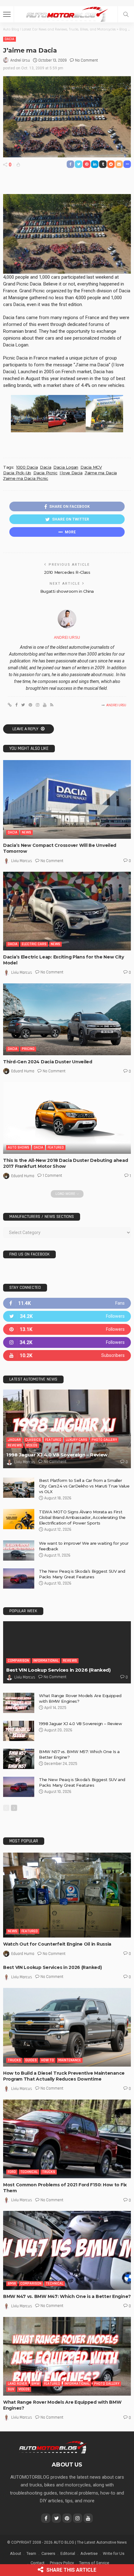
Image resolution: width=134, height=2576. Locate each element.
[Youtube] (67, 1355)
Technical (29, 2172)
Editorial (68, 2553)
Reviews (15, 1445)
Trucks (14, 2060)
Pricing (28, 1049)
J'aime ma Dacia (101, 473)
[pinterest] (67, 1329)
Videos (32, 1445)
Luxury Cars (77, 1440)
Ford (12, 2172)
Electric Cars (34, 944)
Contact (38, 2563)
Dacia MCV (91, 467)
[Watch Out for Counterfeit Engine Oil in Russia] (67, 1895)
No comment (86, 60)
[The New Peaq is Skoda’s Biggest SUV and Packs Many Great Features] (19, 1578)
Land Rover (17, 2384)
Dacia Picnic (45, 473)
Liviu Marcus (22, 861)
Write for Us (114, 2553)
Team (31, 2553)
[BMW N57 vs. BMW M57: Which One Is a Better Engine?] (19, 1759)
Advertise (89, 2553)
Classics (33, 1440)
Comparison (18, 1661)
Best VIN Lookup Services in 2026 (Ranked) (58, 1670)
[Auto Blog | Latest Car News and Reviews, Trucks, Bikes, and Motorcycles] (53, 2447)
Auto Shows (19, 1147)
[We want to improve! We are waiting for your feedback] (19, 1550)
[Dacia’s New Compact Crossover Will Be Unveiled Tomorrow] (67, 799)
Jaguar (14, 1440)
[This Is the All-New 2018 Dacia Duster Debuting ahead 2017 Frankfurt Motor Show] (67, 1118)
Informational (46, 1661)
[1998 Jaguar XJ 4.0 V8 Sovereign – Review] (67, 1429)
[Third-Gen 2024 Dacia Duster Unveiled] (67, 1019)
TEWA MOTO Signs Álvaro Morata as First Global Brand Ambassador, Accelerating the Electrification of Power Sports (82, 1517)
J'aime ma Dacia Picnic (26, 478)
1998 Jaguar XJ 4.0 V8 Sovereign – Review (57, 1455)
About (16, 2553)
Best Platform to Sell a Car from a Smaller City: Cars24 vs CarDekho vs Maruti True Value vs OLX (84, 1486)
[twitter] (67, 1316)
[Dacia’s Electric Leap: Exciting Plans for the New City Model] (67, 911)
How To (48, 2060)
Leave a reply (26, 729)
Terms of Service (94, 2563)
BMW (12, 2284)
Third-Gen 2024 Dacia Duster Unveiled (48, 1062)
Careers (48, 2553)
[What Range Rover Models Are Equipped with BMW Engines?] (19, 1703)
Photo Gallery (104, 1440)
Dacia (10, 39)
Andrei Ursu (20, 60)
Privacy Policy (62, 2563)
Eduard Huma (23, 1071)
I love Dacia (71, 473)
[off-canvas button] (7, 14)
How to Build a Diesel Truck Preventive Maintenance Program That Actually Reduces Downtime (64, 2076)
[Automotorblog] (67, 14)
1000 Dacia (27, 467)
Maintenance (70, 2060)
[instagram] (67, 1342)
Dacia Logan (66, 467)
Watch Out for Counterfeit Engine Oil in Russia (57, 1944)
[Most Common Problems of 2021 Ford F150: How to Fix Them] (67, 2139)
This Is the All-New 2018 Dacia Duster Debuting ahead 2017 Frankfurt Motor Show (65, 1163)
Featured (56, 1147)
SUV (11, 2389)
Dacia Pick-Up (17, 473)
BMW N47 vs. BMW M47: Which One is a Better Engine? (67, 2296)
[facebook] (67, 1303)
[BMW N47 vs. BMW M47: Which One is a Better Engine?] (67, 2250)
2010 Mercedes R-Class (67, 572)
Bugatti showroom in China (67, 591)
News (26, 832)
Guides (31, 2060)
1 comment (52, 1176)
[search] (126, 14)
